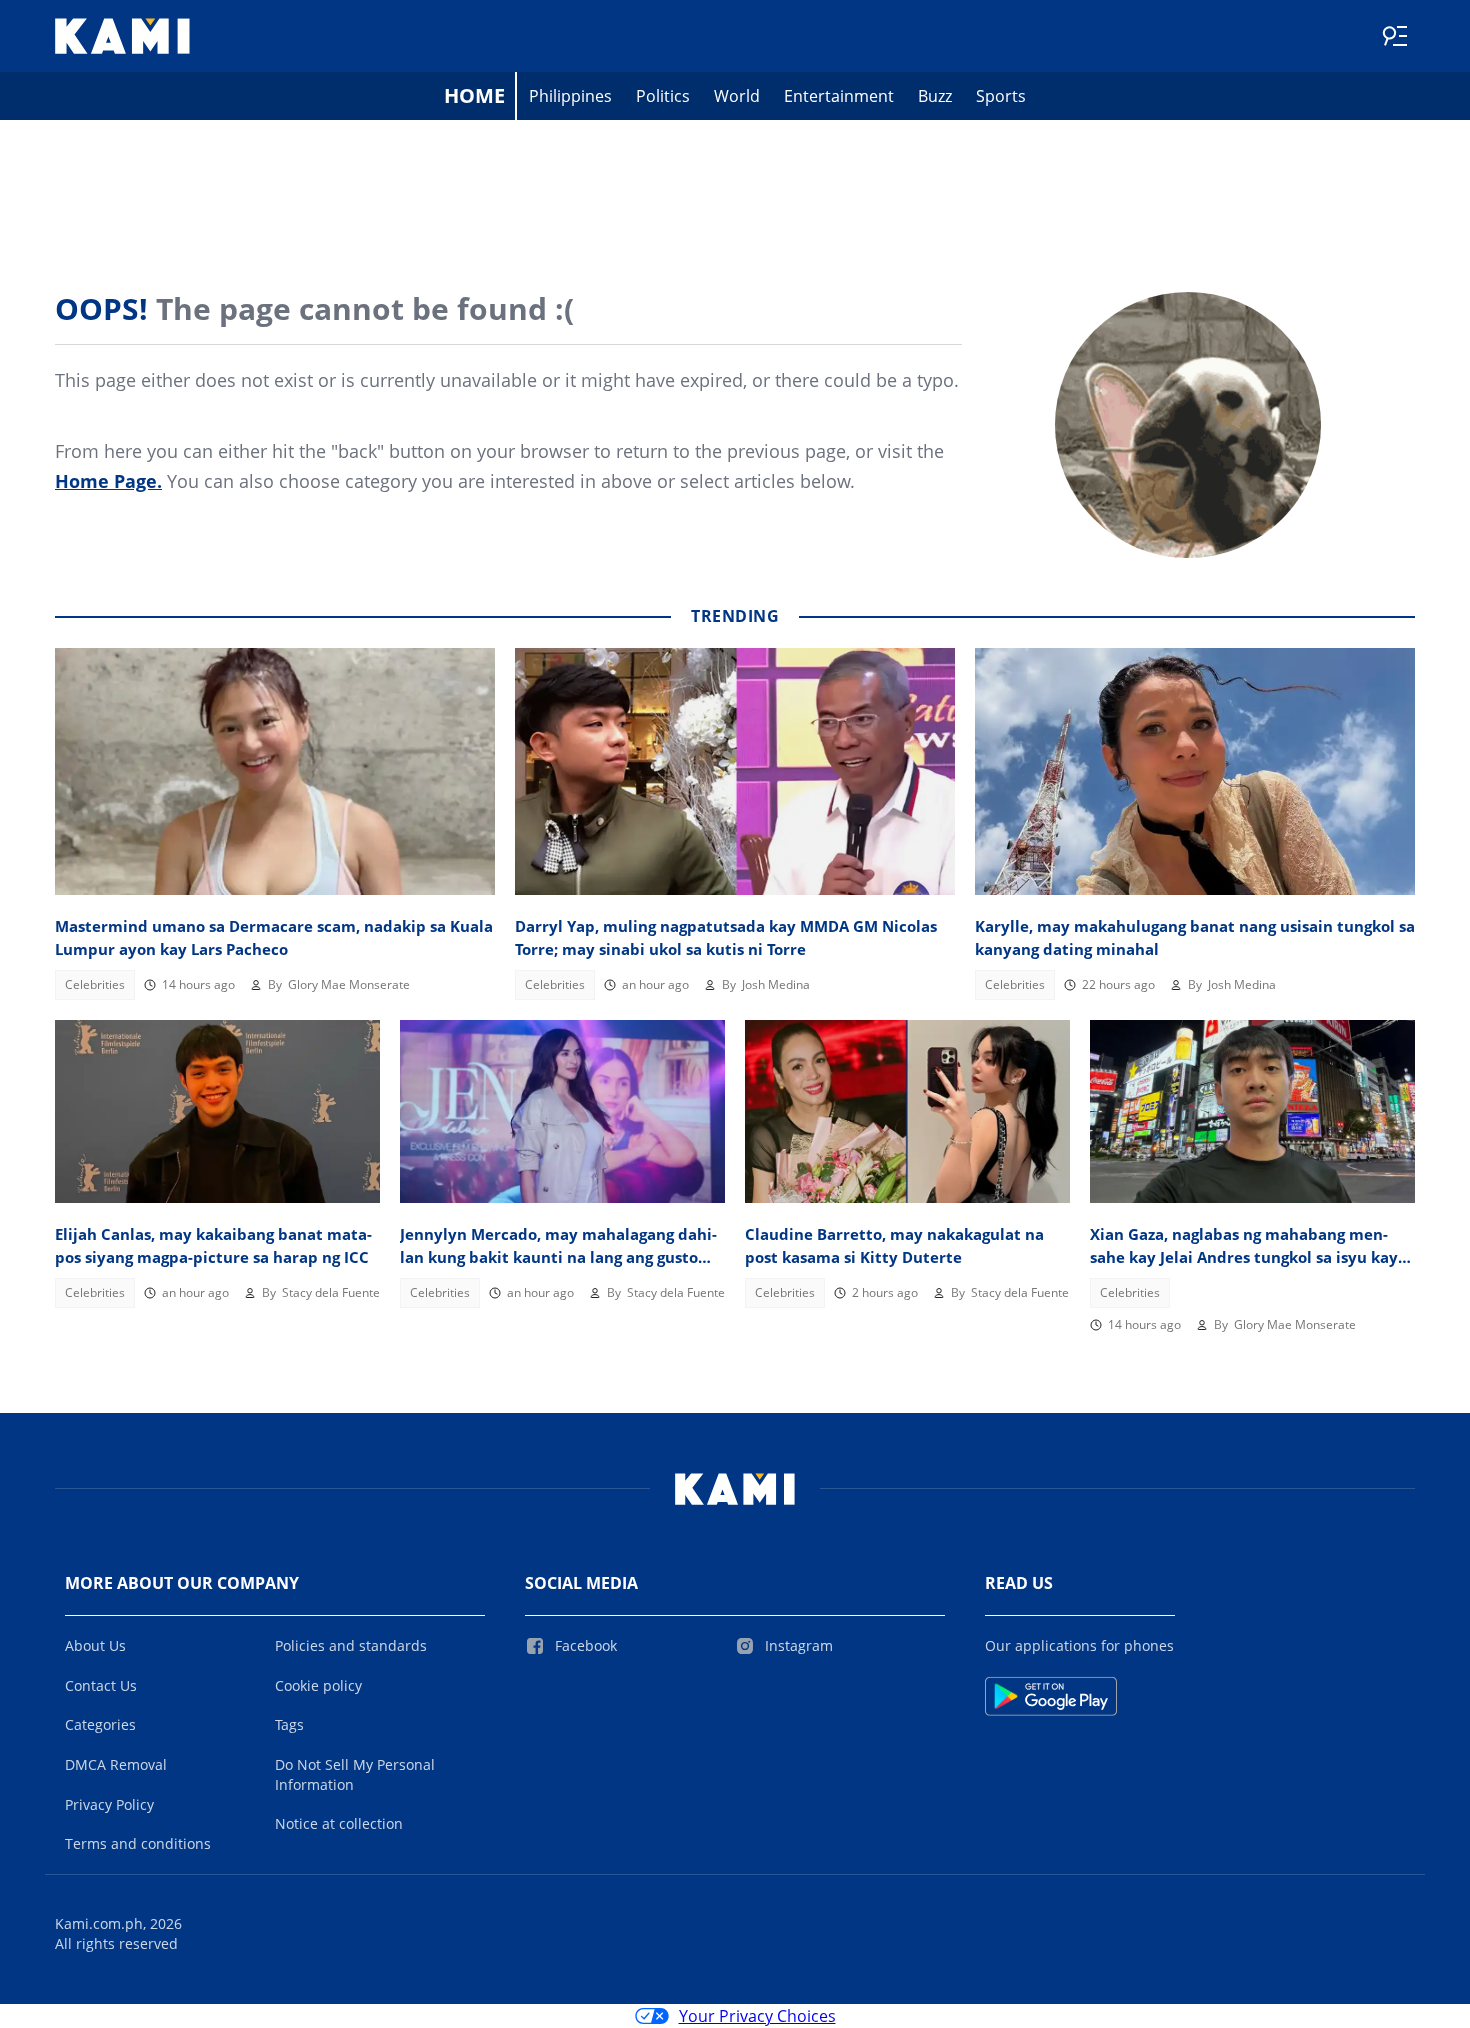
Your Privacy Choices (757, 2016)
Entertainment (839, 96)
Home (474, 95)
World (737, 96)
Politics (663, 96)
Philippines (570, 96)
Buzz (935, 96)
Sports (1001, 96)
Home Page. (108, 481)
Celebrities (95, 984)
